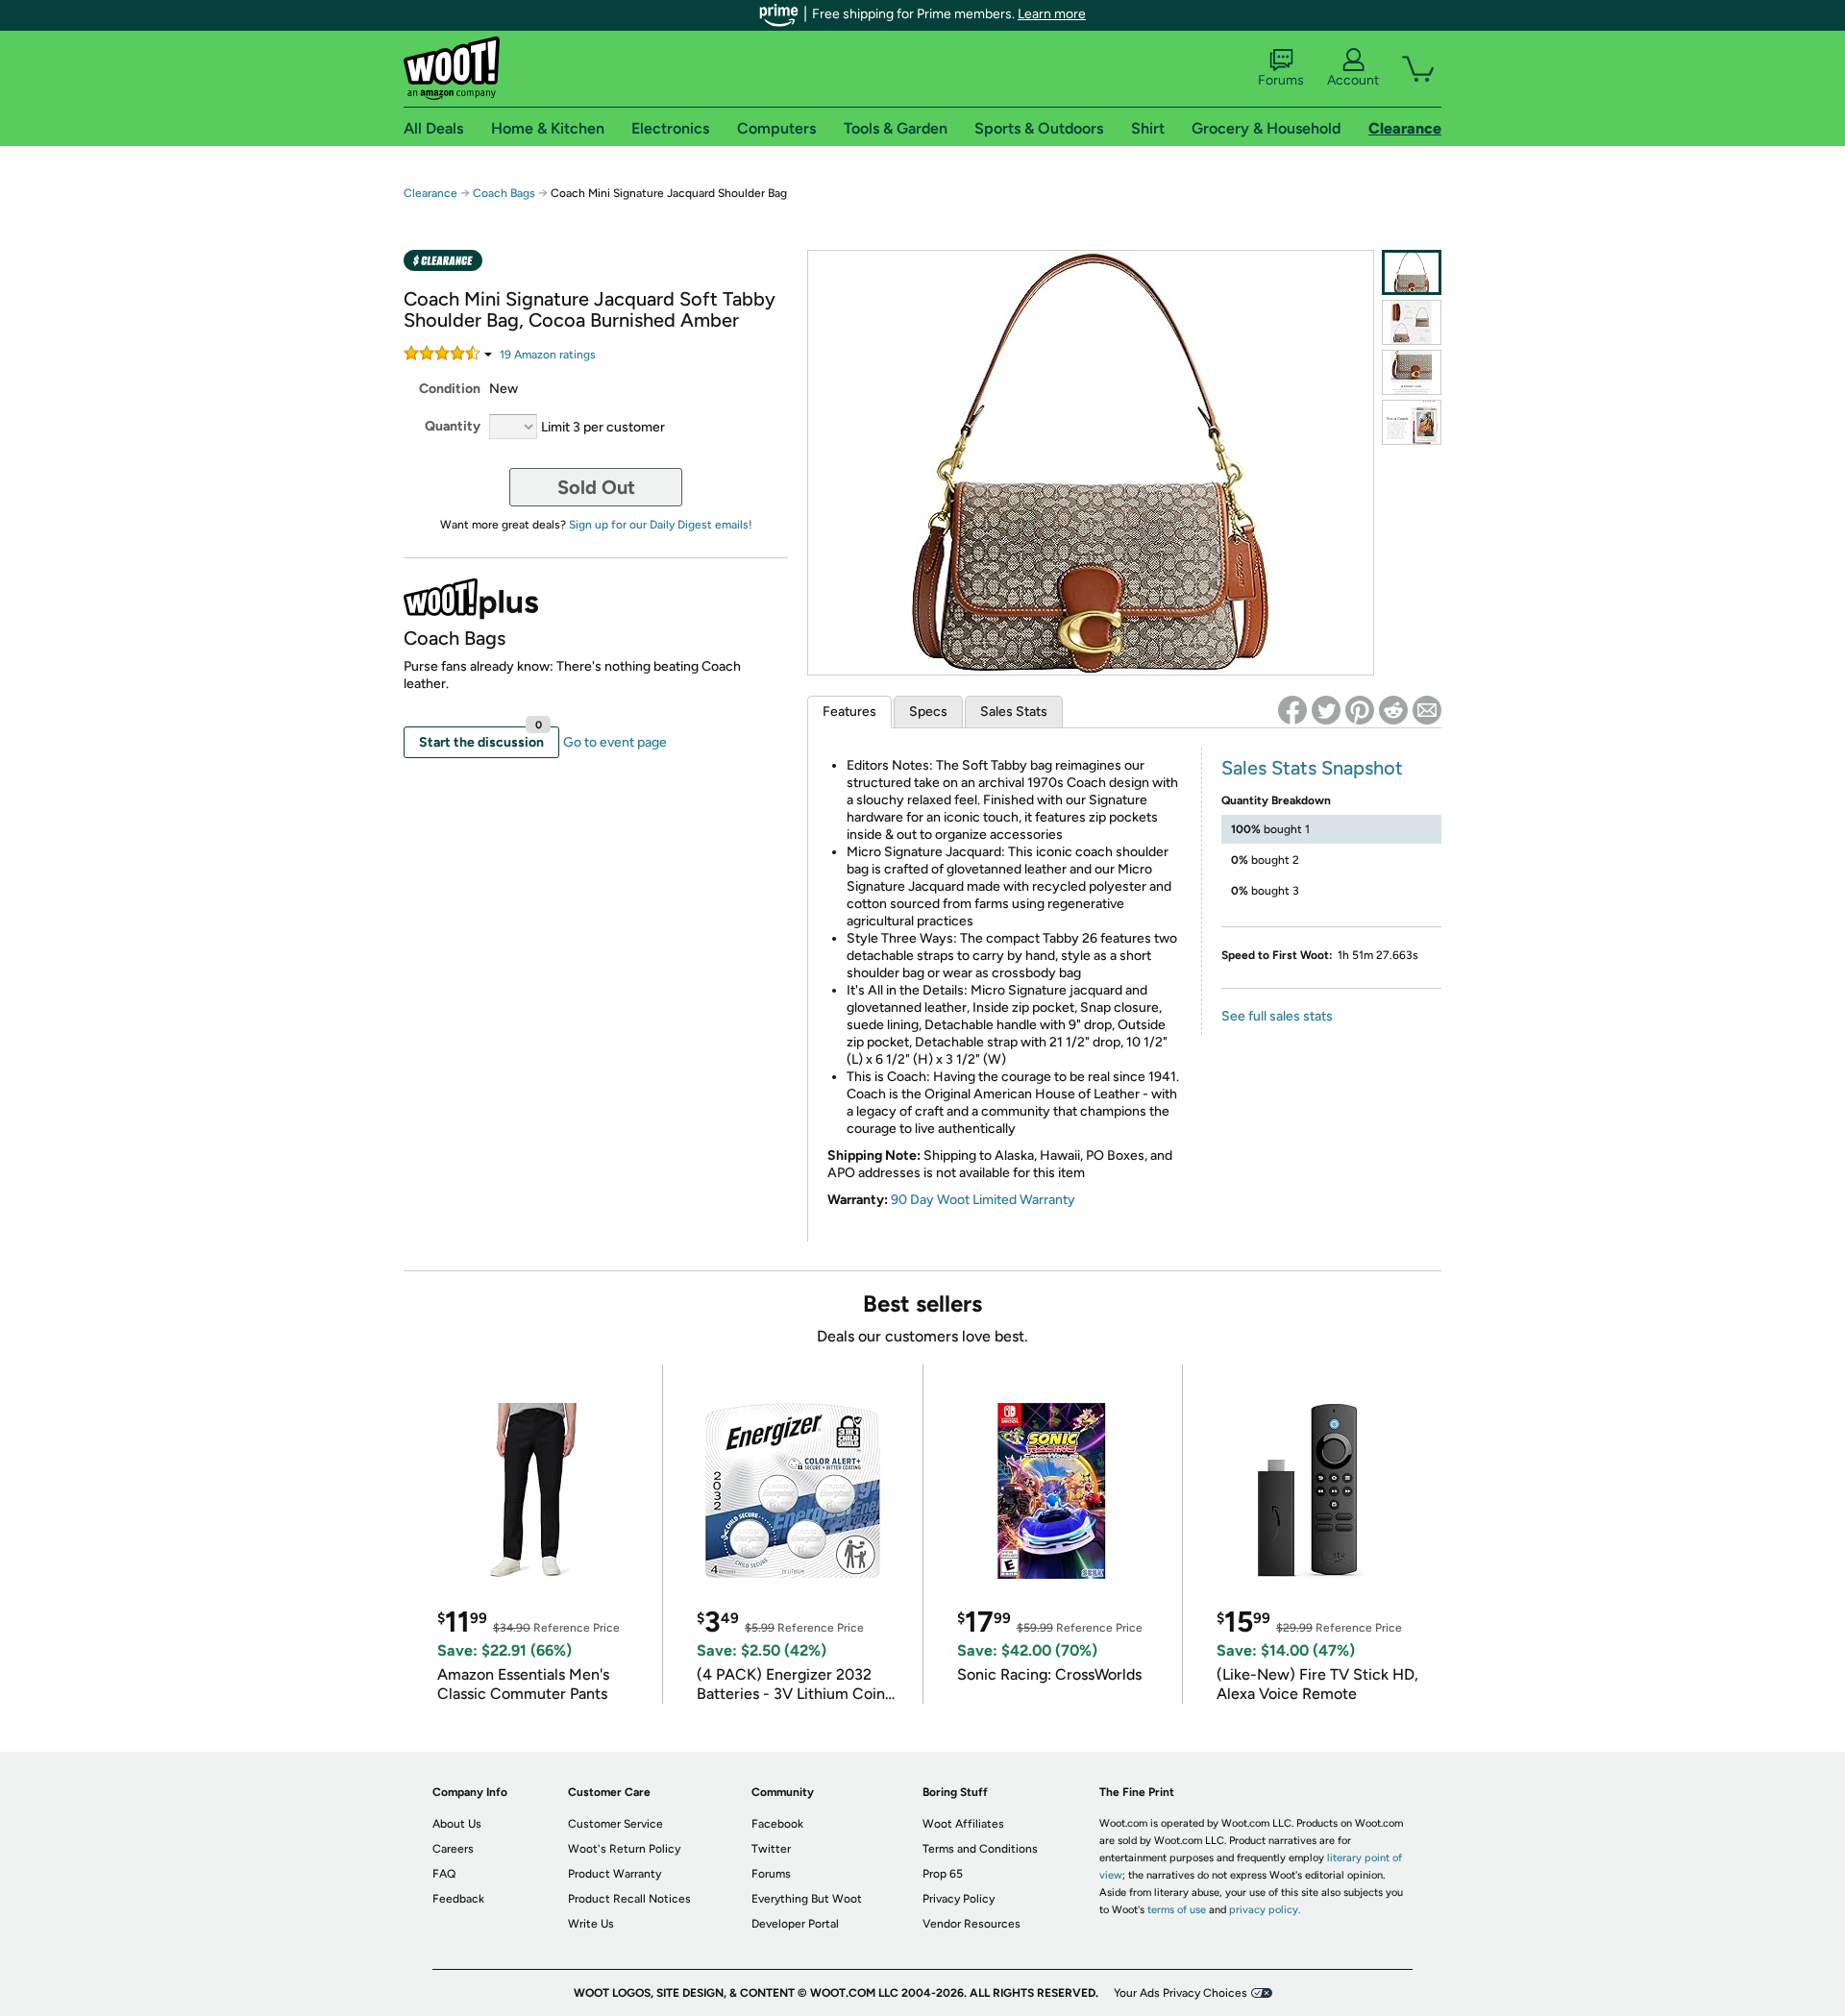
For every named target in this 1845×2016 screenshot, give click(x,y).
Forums (1281, 80)
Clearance (430, 193)
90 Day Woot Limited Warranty (983, 1200)
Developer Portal (795, 1924)
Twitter (771, 1849)
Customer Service (615, 1824)
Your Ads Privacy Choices (1181, 1993)
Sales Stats (1014, 712)
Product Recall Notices (629, 1899)
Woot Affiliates (963, 1824)
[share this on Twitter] (1326, 710)
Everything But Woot (807, 1899)
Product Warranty (615, 1874)
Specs (928, 712)
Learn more (1052, 14)
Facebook (777, 1824)
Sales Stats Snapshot (1312, 768)
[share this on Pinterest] (1360, 710)
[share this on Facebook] (1292, 710)
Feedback (458, 1899)
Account (1353, 80)
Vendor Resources (972, 1924)
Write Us (591, 1924)
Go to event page (615, 742)
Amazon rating (548, 355)
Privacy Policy (959, 1899)
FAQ (444, 1874)
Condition (450, 389)
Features (849, 712)
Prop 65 (943, 1874)
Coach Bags (504, 193)
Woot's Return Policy (624, 1849)
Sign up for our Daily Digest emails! (661, 525)
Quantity (453, 426)
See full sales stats (1277, 1016)
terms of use (1177, 1910)
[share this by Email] (1427, 710)
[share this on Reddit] (1393, 710)
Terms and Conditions (980, 1849)
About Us (457, 1824)
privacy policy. (1265, 1910)
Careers (453, 1849)
